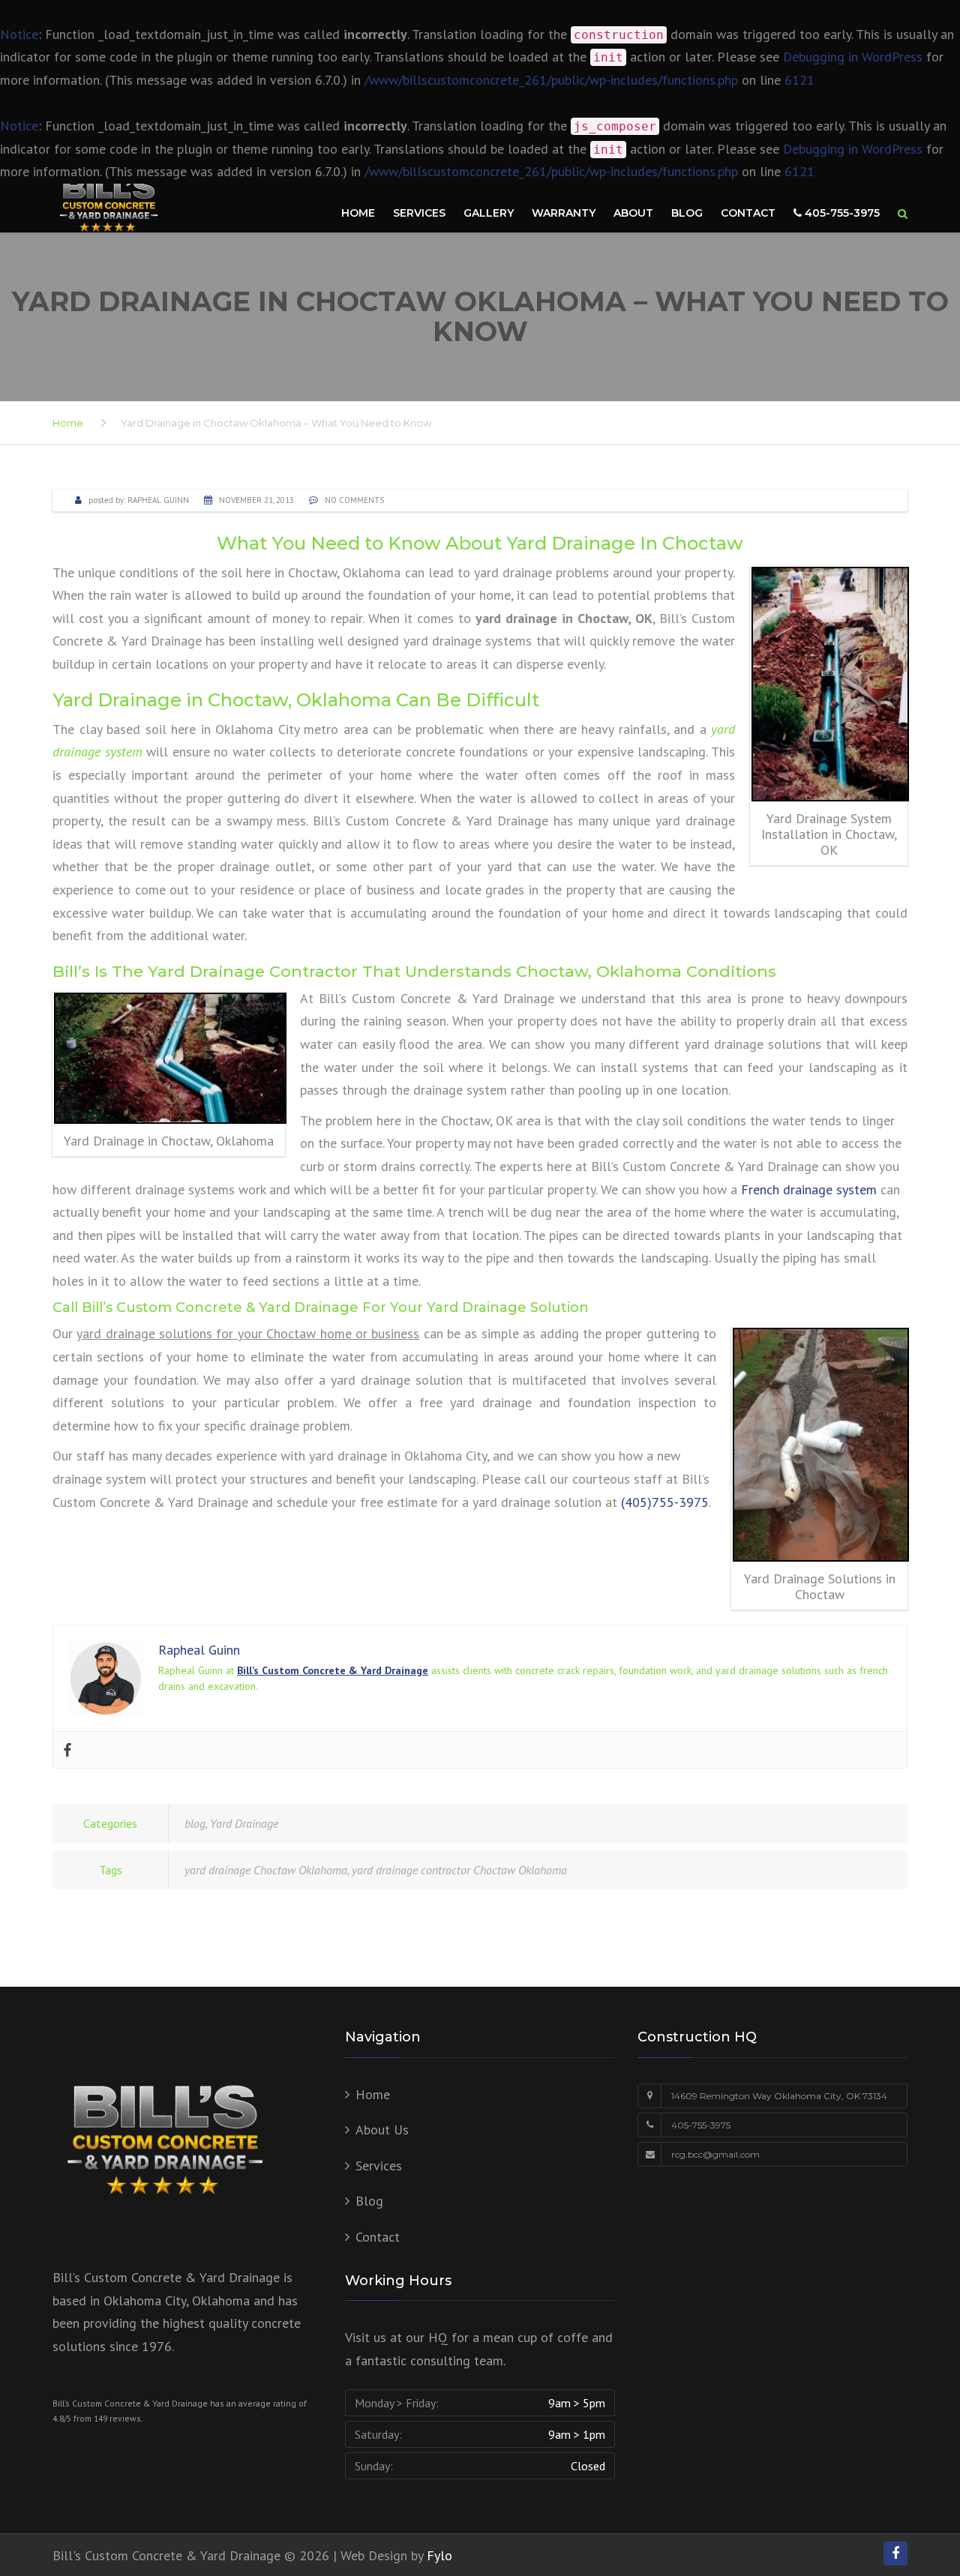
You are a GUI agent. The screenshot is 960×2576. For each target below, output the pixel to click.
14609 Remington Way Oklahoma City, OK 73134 (779, 2096)
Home (358, 213)
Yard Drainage (244, 1823)
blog (195, 1823)
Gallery (489, 213)
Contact (748, 213)
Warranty (564, 213)
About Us (382, 2130)
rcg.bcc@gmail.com (715, 2154)
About (633, 213)
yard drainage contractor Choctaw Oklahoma (459, 1870)
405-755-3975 (841, 213)
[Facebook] (67, 1750)
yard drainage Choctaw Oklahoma (266, 1870)
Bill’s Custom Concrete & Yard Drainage (333, 1670)
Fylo (439, 2555)
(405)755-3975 (665, 1502)
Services (419, 213)
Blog (687, 213)
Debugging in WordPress (853, 57)
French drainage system (809, 1189)
